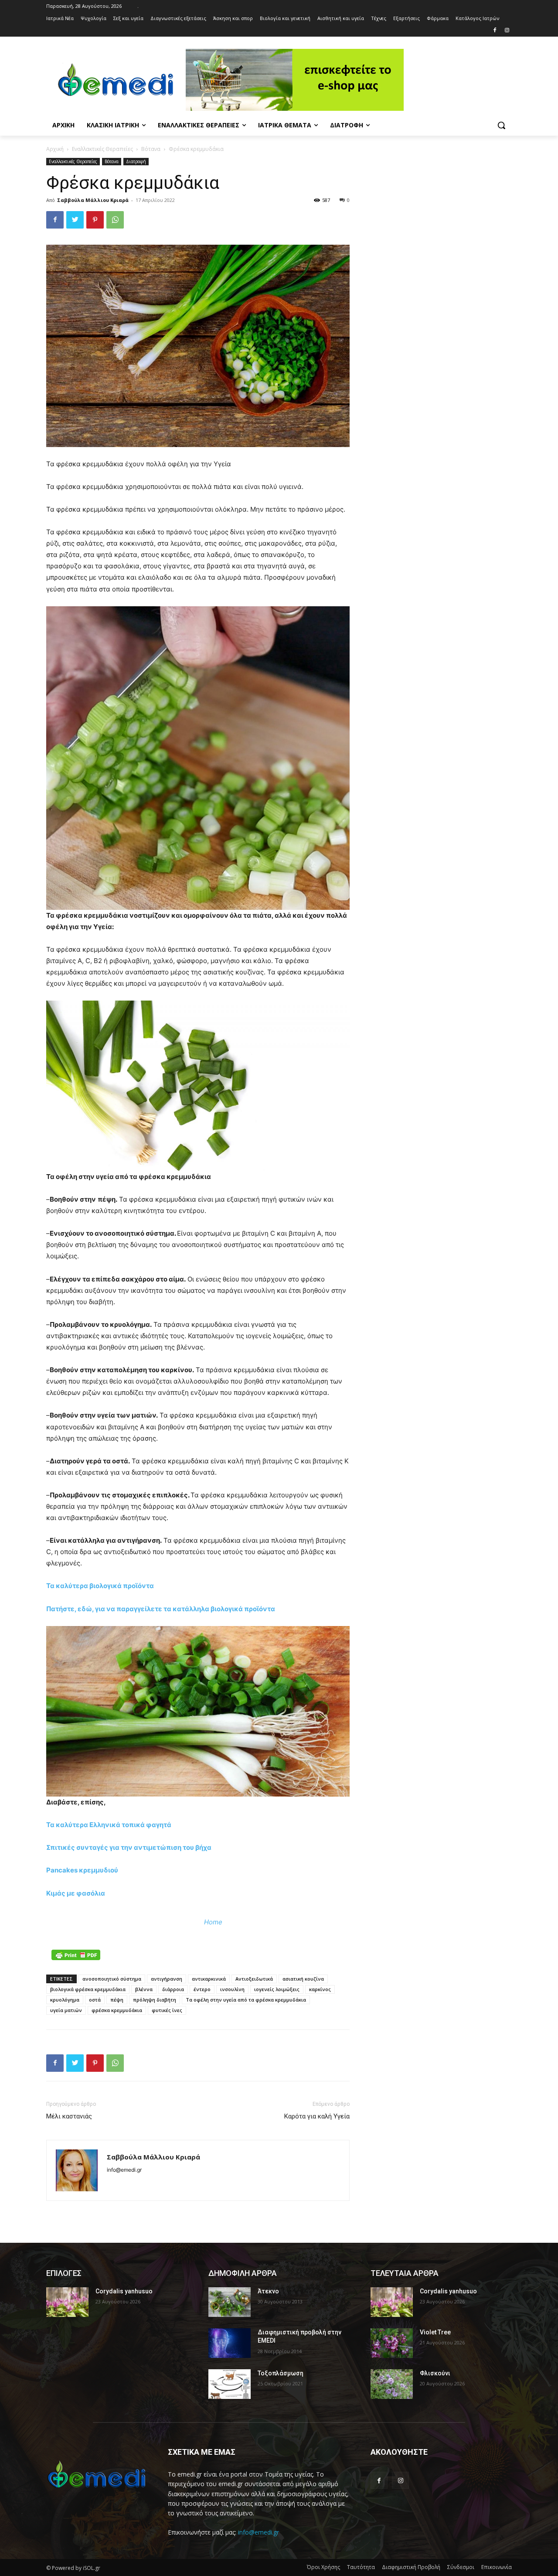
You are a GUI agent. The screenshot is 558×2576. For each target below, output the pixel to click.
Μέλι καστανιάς (69, 2116)
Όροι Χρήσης (323, 2567)
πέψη (117, 2000)
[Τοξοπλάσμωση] (230, 2384)
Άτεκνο (268, 2291)
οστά (95, 2000)
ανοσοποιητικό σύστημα (112, 1979)
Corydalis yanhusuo (124, 2291)
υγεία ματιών (66, 2010)
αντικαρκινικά (209, 1979)
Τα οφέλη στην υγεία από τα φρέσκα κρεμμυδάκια (246, 2000)
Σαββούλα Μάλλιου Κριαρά (93, 200)
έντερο (202, 1989)
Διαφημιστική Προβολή (411, 2567)
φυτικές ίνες (167, 2010)
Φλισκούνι (435, 2373)
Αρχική (55, 149)
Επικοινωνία (497, 2567)
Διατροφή (136, 161)
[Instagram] (507, 31)
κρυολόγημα (65, 2000)
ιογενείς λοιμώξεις (277, 1989)
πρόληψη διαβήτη (155, 2000)
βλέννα (144, 1989)
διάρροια (173, 1989)
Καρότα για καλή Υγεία (317, 2116)
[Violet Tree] (392, 2343)
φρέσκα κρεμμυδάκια (117, 2010)
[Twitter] (75, 220)
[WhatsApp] (115, 220)
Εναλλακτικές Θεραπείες (102, 149)
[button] (501, 125)
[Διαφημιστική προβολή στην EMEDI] (230, 2343)
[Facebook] (495, 31)
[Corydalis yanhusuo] (67, 2302)
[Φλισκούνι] (392, 2384)
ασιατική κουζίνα (303, 1979)
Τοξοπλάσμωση (281, 2373)
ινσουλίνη (232, 1989)
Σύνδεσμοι (461, 2567)
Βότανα (151, 149)
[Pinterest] (95, 220)
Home (213, 1922)
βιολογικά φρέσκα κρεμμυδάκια (88, 1989)
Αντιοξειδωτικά (254, 1979)
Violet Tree (435, 2332)
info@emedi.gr (259, 2532)
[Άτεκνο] (230, 2302)
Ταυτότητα (361, 2567)
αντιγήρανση (167, 1979)
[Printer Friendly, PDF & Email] (76, 1955)
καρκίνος (320, 1989)
